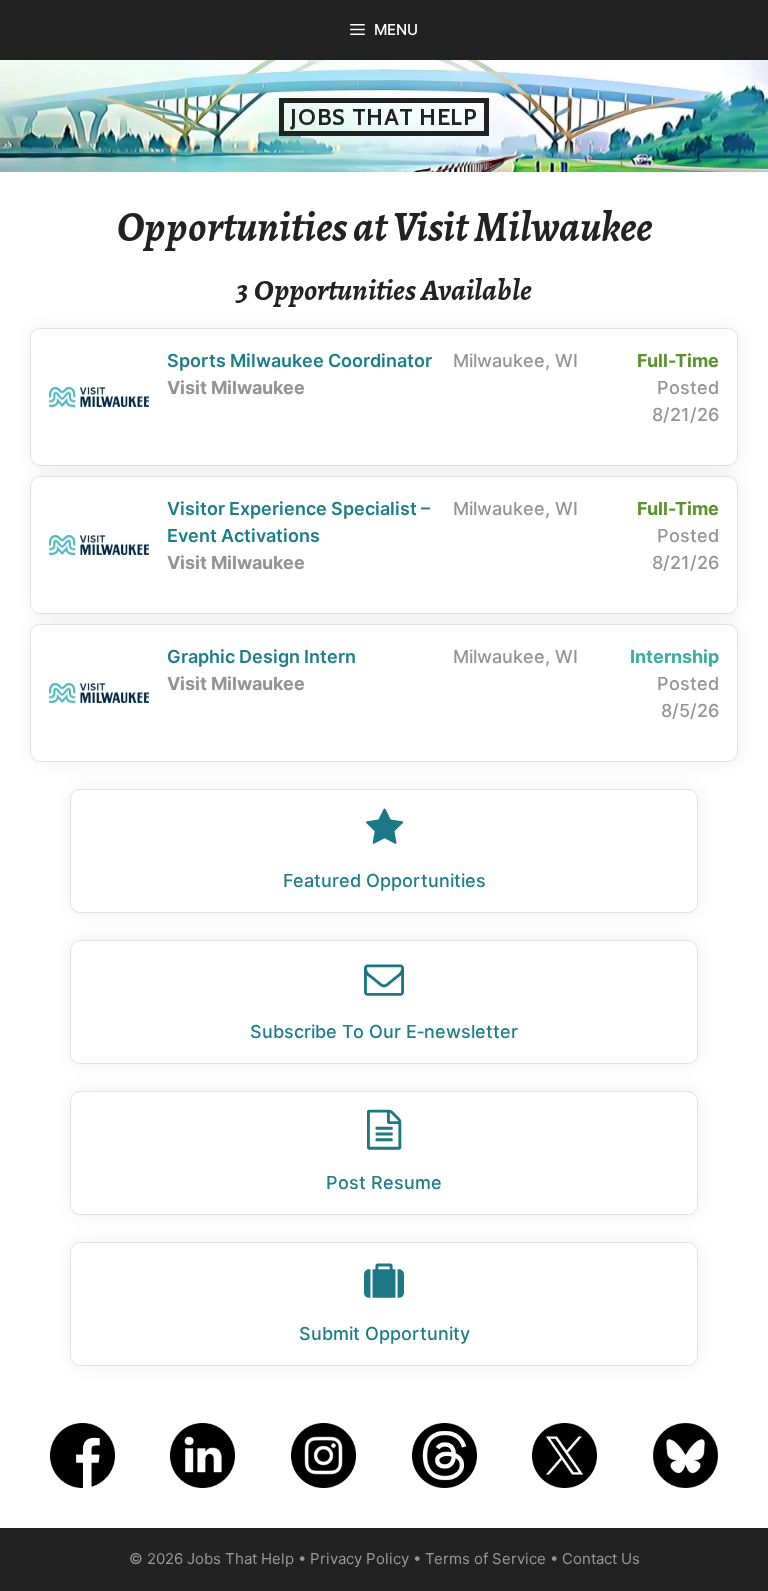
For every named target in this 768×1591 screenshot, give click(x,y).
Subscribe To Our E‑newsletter (384, 1031)
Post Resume (384, 1182)
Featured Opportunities (384, 880)
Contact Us (601, 1558)
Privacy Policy (359, 1558)
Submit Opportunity (384, 1333)
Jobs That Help (384, 117)
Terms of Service (485, 1558)
